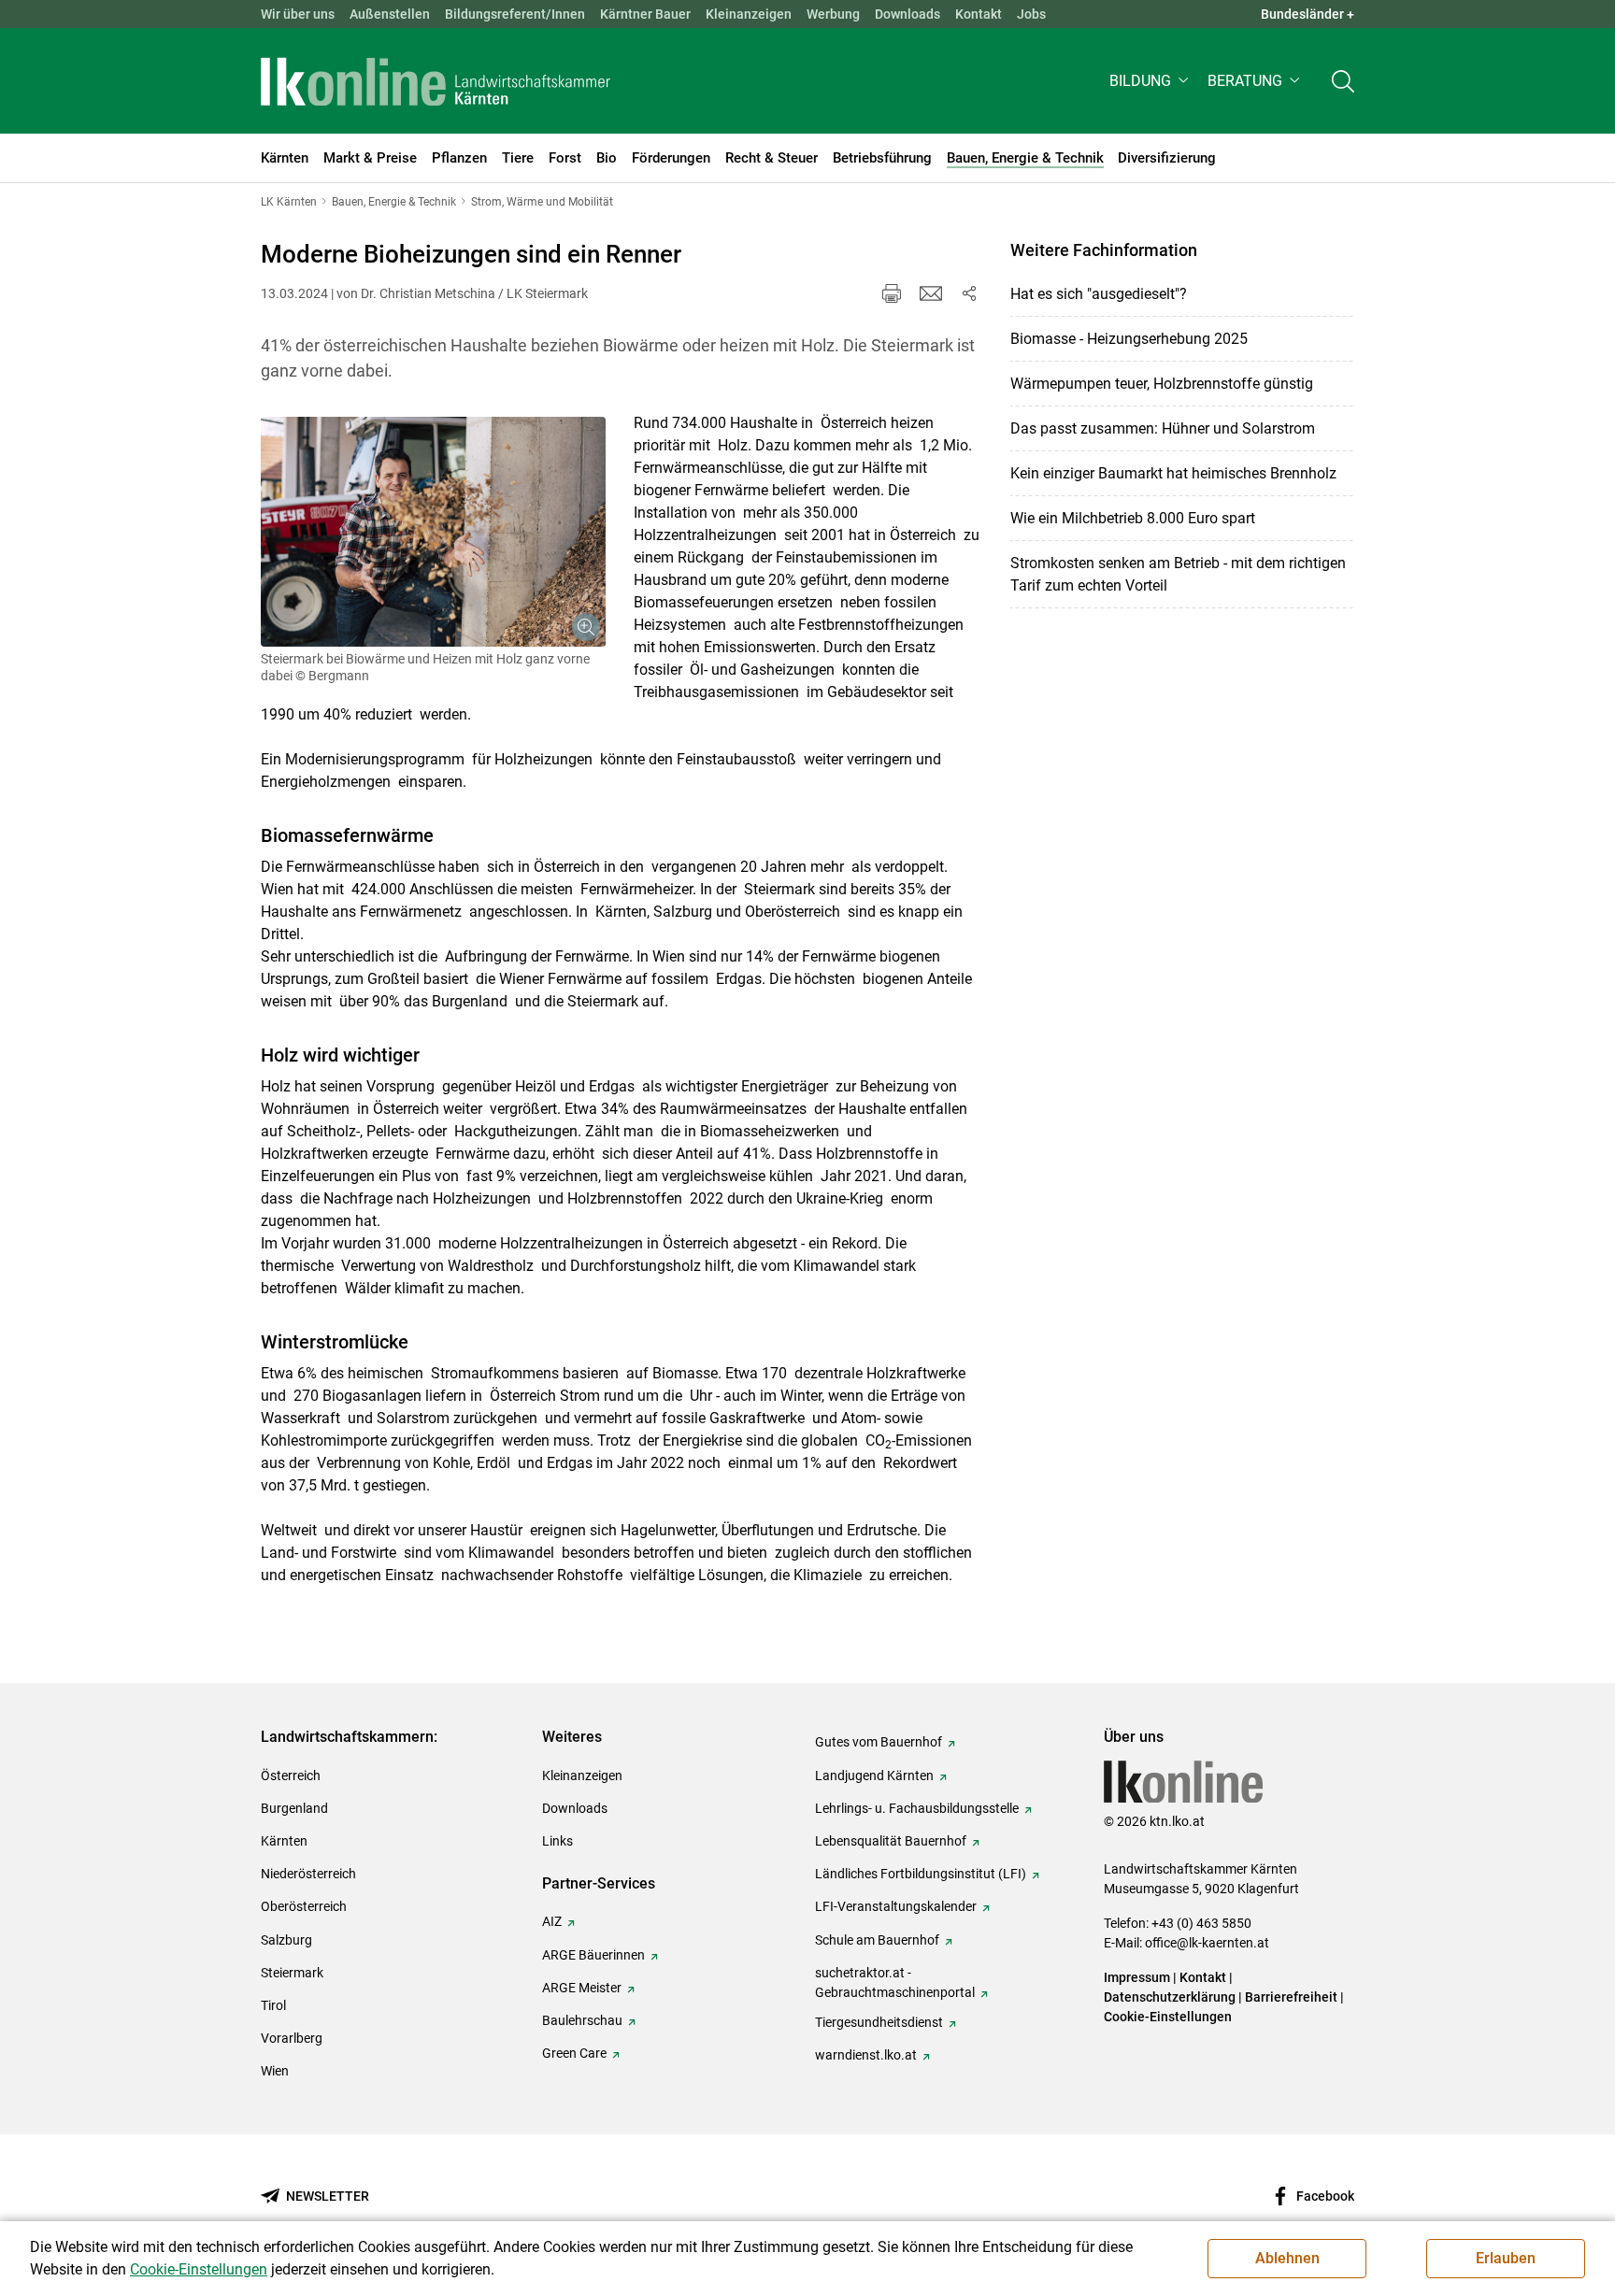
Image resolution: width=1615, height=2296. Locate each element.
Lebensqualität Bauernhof (891, 1841)
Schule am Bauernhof (877, 1940)
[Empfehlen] (931, 293)
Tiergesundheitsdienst (879, 2022)
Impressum (1137, 1977)
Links (557, 1841)
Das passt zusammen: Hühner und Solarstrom (1163, 428)
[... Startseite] (436, 81)
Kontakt (979, 14)
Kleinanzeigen (749, 14)
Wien (275, 2071)
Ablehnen (1287, 2258)
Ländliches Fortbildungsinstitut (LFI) (921, 1874)
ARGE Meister (582, 1988)
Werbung (833, 14)
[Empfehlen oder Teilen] (968, 293)
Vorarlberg (292, 2038)
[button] (1151, 81)
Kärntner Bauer (645, 14)
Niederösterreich (308, 1874)
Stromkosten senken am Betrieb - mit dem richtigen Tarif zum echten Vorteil (1178, 574)
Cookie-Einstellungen (1168, 2017)
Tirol (273, 2005)
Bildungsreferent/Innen (515, 14)
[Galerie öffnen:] (433, 532)
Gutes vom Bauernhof (879, 1742)
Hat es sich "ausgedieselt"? (1099, 294)
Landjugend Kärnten (874, 1775)
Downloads (908, 14)
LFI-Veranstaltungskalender (896, 1906)
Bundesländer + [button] (1308, 14)
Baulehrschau (582, 2020)
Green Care (574, 2053)
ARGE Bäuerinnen (593, 1955)
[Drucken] (892, 293)
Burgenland (294, 1808)
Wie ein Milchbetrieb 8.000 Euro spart (1133, 518)
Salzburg (286, 1940)
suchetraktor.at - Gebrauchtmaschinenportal (895, 1982)
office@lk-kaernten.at (1207, 1943)
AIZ (552, 1921)
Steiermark (292, 1973)
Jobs (1031, 14)
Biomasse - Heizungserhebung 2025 (1129, 339)
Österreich (291, 1775)
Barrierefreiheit (1291, 1997)
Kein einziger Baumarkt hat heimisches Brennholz (1173, 473)
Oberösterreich (304, 1906)
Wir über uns (298, 14)
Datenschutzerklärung (1170, 1997)
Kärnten (284, 1841)
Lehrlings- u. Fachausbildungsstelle (917, 1808)
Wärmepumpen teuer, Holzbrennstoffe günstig (1162, 384)
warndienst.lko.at (866, 2055)
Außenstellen (390, 14)
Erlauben (1506, 2258)
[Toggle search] (1343, 81)
